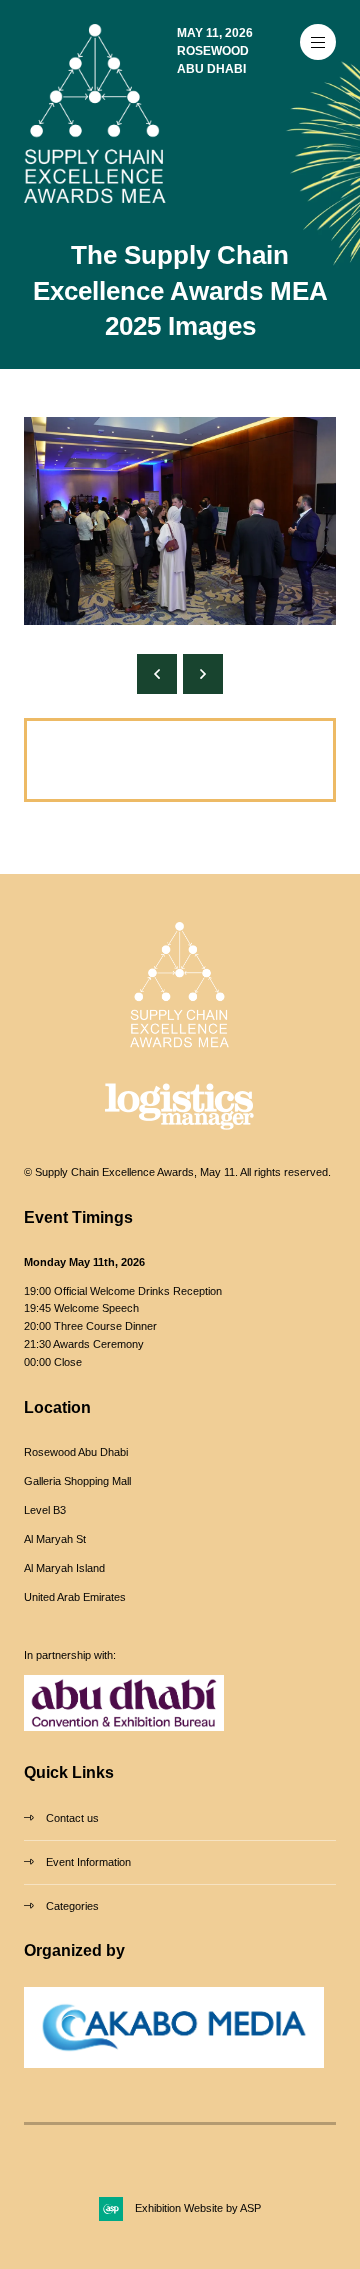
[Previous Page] (157, 674)
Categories (72, 1906)
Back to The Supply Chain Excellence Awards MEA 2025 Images (151, 759)
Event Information (88, 1862)
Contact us (72, 1818)
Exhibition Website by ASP (198, 2208)
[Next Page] (203, 674)
